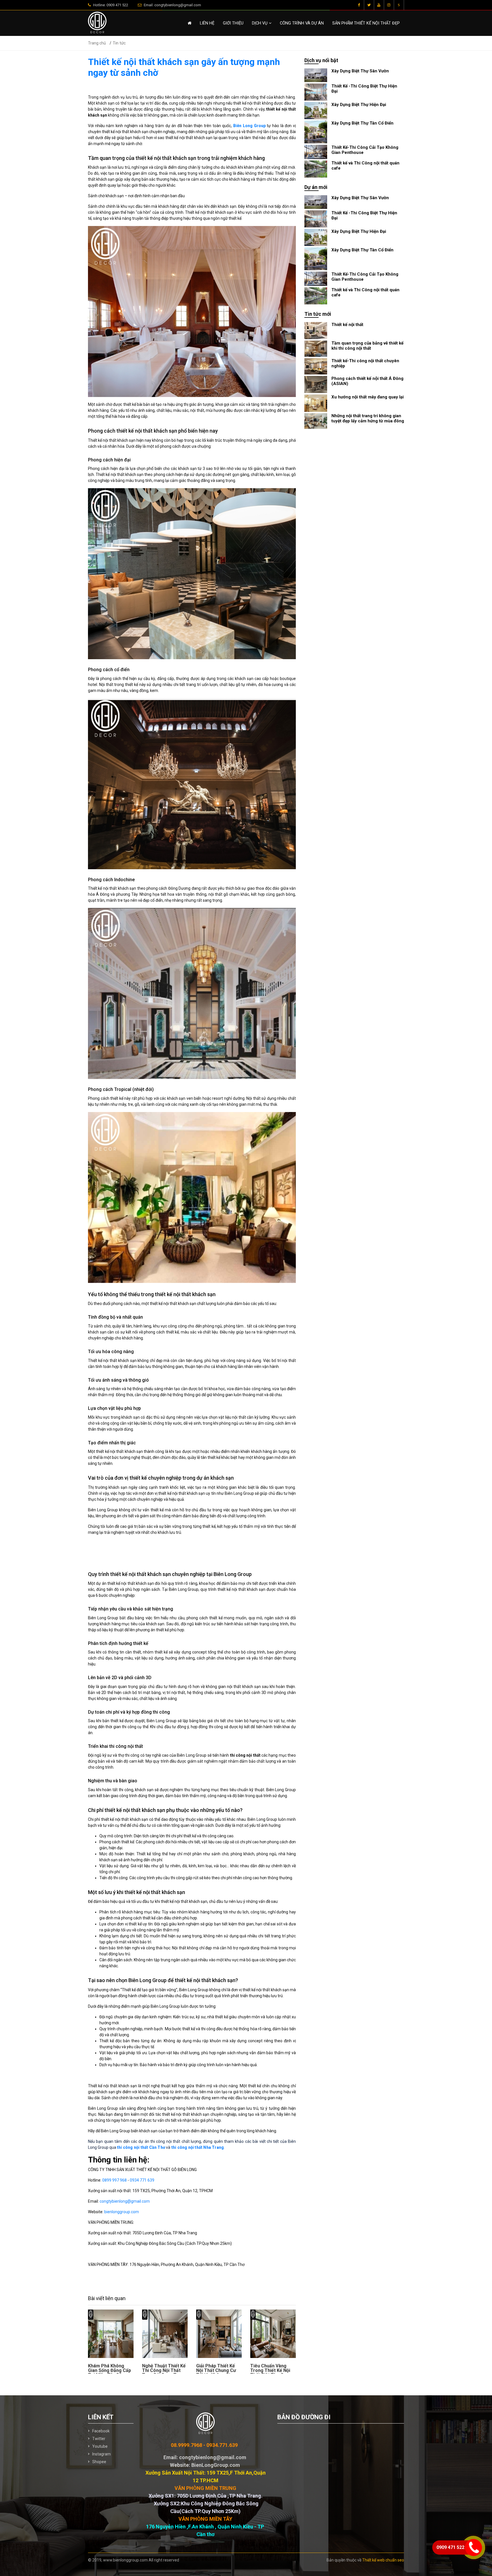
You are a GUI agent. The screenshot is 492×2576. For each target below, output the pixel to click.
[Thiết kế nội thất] (316, 330)
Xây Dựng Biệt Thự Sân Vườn (360, 71)
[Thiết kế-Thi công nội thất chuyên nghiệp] (316, 366)
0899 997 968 (114, 2180)
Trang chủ (97, 43)
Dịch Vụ (260, 23)
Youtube (100, 2446)
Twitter (99, 2439)
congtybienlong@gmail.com (125, 2201)
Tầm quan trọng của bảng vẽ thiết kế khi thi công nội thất (367, 346)
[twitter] (369, 5)
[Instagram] (389, 5)
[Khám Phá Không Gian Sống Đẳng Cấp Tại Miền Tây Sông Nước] (111, 2334)
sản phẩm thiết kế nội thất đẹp (366, 23)
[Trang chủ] (189, 23)
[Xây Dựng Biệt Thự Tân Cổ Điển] (316, 132)
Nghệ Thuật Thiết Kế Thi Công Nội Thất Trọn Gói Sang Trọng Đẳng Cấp (164, 2373)
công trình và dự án (302, 23)
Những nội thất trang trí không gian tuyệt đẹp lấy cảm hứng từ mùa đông (368, 418)
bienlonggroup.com (122, 2212)
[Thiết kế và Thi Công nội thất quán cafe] (316, 169)
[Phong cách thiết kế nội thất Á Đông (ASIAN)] (316, 384)
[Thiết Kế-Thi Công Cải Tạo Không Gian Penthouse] (316, 152)
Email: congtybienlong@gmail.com (172, 5)
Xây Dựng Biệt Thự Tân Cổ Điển (362, 123)
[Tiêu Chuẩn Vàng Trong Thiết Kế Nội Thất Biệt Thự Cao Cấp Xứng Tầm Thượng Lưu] (273, 2334)
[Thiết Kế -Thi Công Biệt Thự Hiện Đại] (316, 92)
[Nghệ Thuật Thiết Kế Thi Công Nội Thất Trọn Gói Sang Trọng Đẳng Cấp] (165, 2334)
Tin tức (119, 43)
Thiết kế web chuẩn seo (383, 2560)
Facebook (101, 2431)
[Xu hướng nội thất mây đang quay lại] (316, 403)
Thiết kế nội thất (347, 325)
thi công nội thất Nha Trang (198, 2147)
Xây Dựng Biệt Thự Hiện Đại (359, 105)
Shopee (99, 2462)
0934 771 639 (142, 2180)
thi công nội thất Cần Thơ (141, 2147)
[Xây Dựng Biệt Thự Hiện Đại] (316, 110)
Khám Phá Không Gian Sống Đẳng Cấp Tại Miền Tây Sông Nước (109, 2373)
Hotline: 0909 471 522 (110, 5)
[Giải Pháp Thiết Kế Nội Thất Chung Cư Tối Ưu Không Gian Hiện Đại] (219, 2334)
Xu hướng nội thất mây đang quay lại (368, 397)
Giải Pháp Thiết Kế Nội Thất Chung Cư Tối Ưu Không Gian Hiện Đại (216, 2373)
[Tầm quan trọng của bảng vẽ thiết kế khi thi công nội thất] (316, 348)
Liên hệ (207, 23)
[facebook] (359, 5)
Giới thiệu (233, 23)
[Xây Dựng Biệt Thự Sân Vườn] (316, 75)
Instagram (102, 2454)
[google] (379, 5)
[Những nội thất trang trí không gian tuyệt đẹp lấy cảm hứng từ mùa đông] (316, 421)
